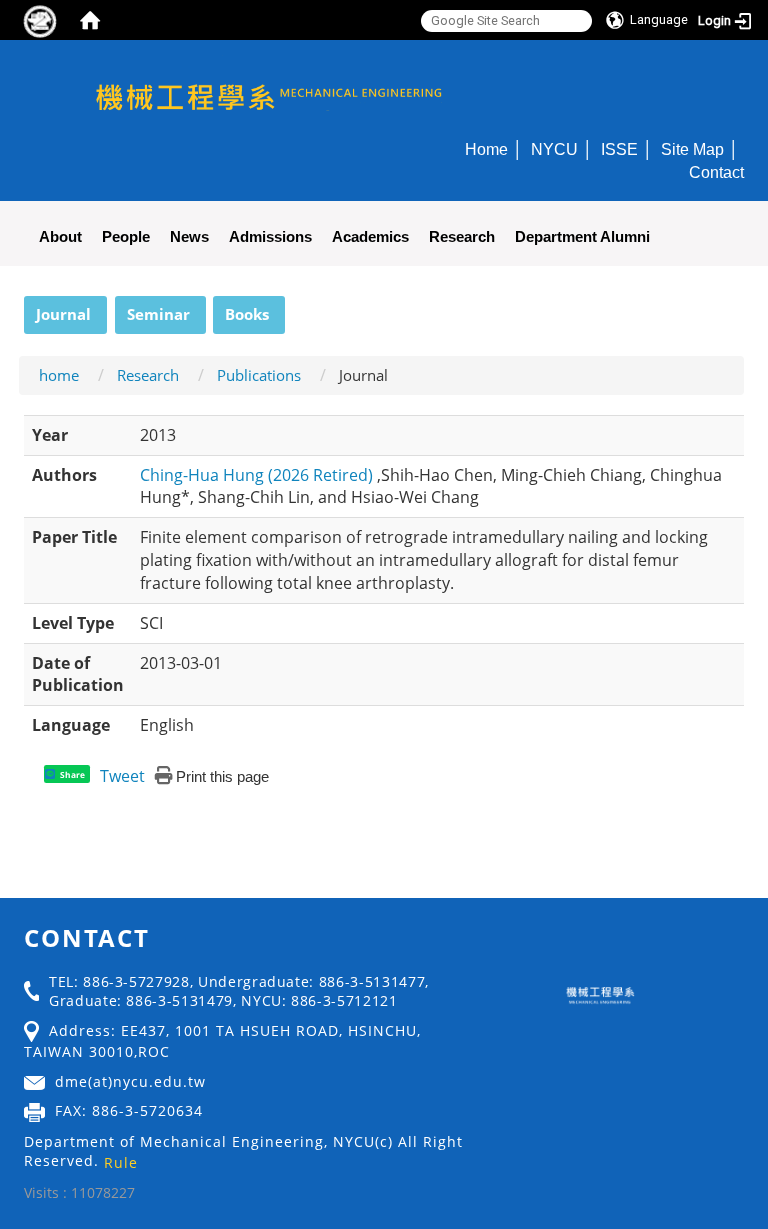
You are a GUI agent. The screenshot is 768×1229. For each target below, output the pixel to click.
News (189, 236)
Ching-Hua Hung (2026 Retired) (258, 475)
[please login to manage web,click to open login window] (40, 20)
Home (486, 149)
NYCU (554, 149)
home (59, 375)
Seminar (158, 314)
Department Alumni (582, 236)
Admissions (270, 236)
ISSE (619, 149)
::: (15, 307)
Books (247, 314)
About (60, 236)
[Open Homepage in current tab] (90, 20)
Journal (63, 314)
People (126, 236)
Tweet (122, 776)
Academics (370, 236)
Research (462, 236)
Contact (716, 172)
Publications (259, 375)
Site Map (692, 149)
